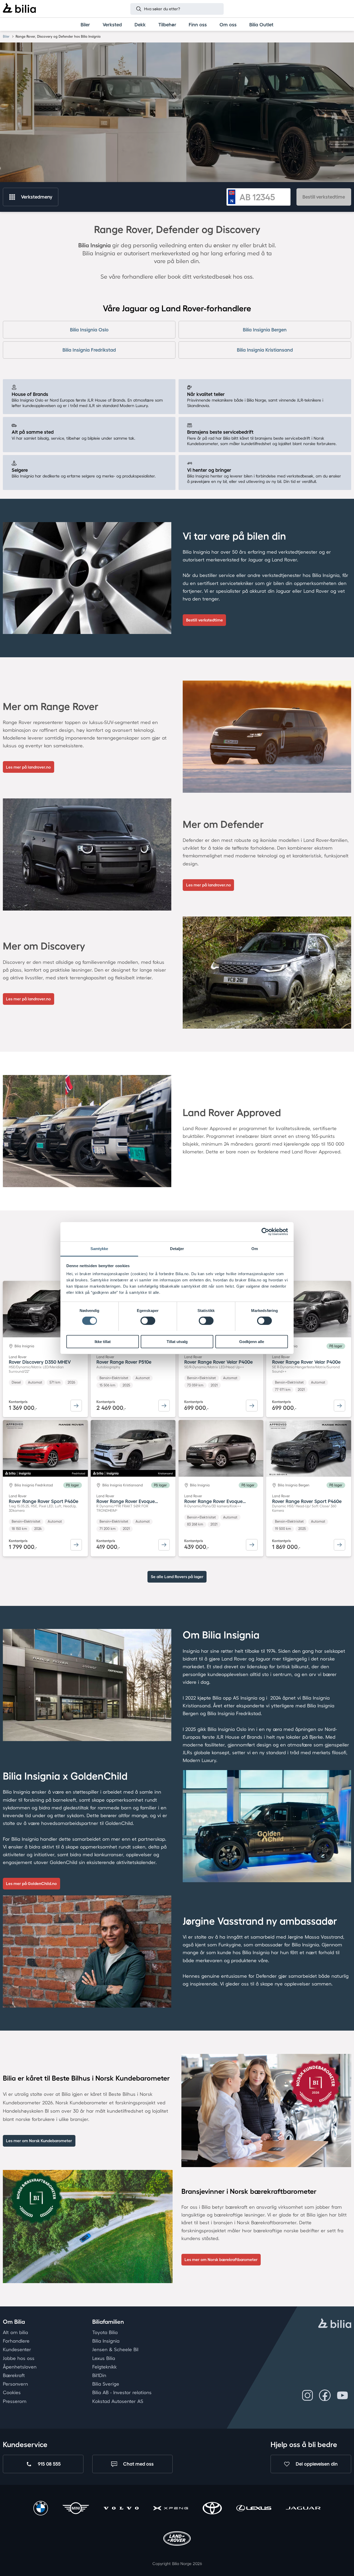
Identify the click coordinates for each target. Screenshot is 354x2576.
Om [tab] (255, 1248)
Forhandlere (16, 2341)
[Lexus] (254, 2509)
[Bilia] (19, 9)
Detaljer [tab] (177, 1248)
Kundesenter (17, 2349)
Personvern (15, 2384)
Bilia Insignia (106, 2341)
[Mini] (76, 2509)
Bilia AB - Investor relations (122, 2392)
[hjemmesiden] (335, 2324)
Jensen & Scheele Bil (115, 2349)
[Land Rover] (177, 2539)
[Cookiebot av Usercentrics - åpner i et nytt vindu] (265, 1232)
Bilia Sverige (106, 2384)
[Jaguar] (303, 2509)
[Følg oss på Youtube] (342, 2395)
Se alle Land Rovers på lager (177, 1577)
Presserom (15, 2401)
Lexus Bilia (104, 2358)
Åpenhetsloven (20, 2366)
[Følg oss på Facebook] (325, 2395)
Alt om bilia (15, 2332)
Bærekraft (14, 2375)
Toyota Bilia (105, 2332)
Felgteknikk (104, 2366)
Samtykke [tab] (99, 1248)
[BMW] (41, 2509)
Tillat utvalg (177, 1341)
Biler (6, 36)
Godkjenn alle (252, 1341)
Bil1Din (99, 2375)
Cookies (12, 2392)
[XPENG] (171, 2509)
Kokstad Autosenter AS (118, 2401)
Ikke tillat (103, 1341)
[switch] (148, 1321)
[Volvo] (121, 2509)
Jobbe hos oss (19, 2358)
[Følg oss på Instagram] (307, 2395)
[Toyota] (212, 2509)
